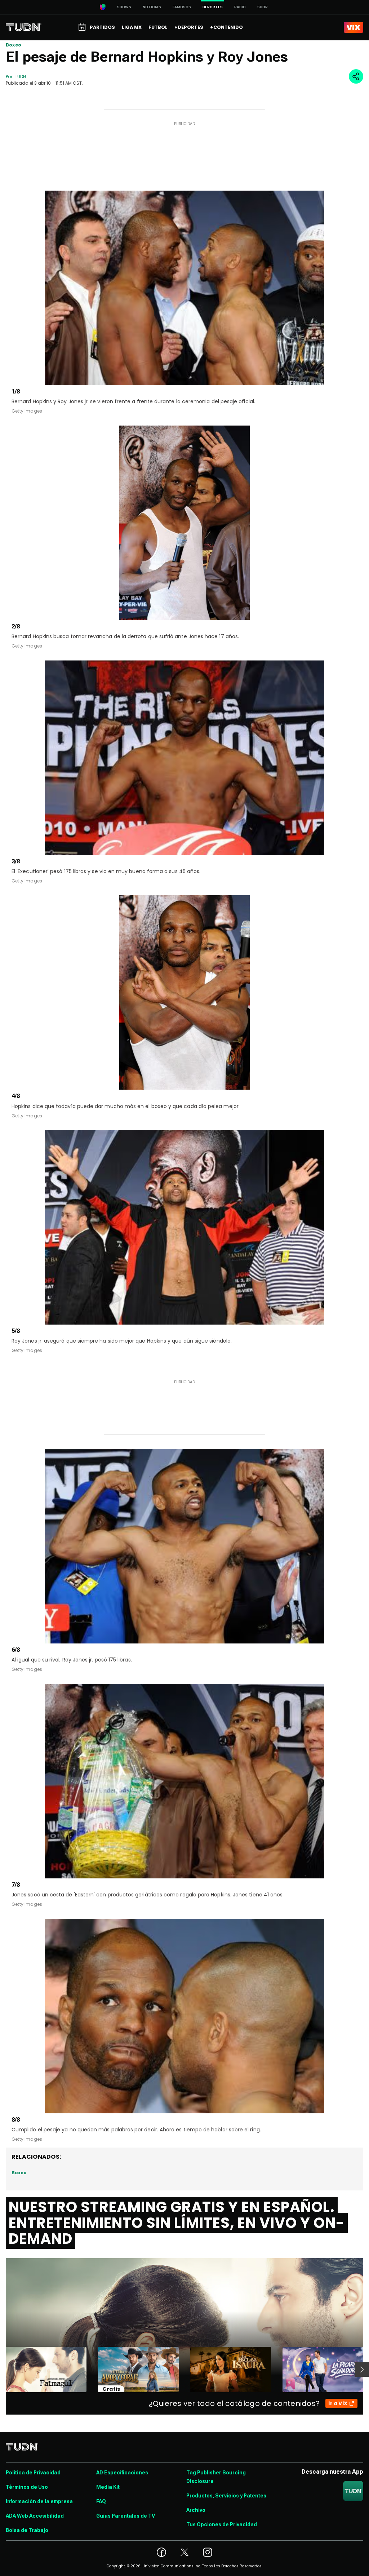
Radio (240, 7)
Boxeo (14, 45)
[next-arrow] (362, 2370)
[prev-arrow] (1, 2370)
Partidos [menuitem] (102, 27)
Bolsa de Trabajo (27, 2530)
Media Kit (108, 2487)
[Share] (356, 76)
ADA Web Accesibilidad (35, 2516)
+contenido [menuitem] (226, 27)
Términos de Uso (27, 2487)
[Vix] (354, 27)
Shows (124, 7)
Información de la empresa (39, 2501)
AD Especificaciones (122, 2473)
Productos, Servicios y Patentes (226, 2496)
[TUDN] (24, 27)
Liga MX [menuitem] (132, 27)
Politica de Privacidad (33, 2473)
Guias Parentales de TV (126, 2516)
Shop (263, 7)
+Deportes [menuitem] (189, 27)
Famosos (182, 7)
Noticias (152, 7)
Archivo (196, 2510)
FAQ (101, 2501)
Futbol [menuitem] (158, 27)
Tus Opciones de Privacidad (222, 2524)
